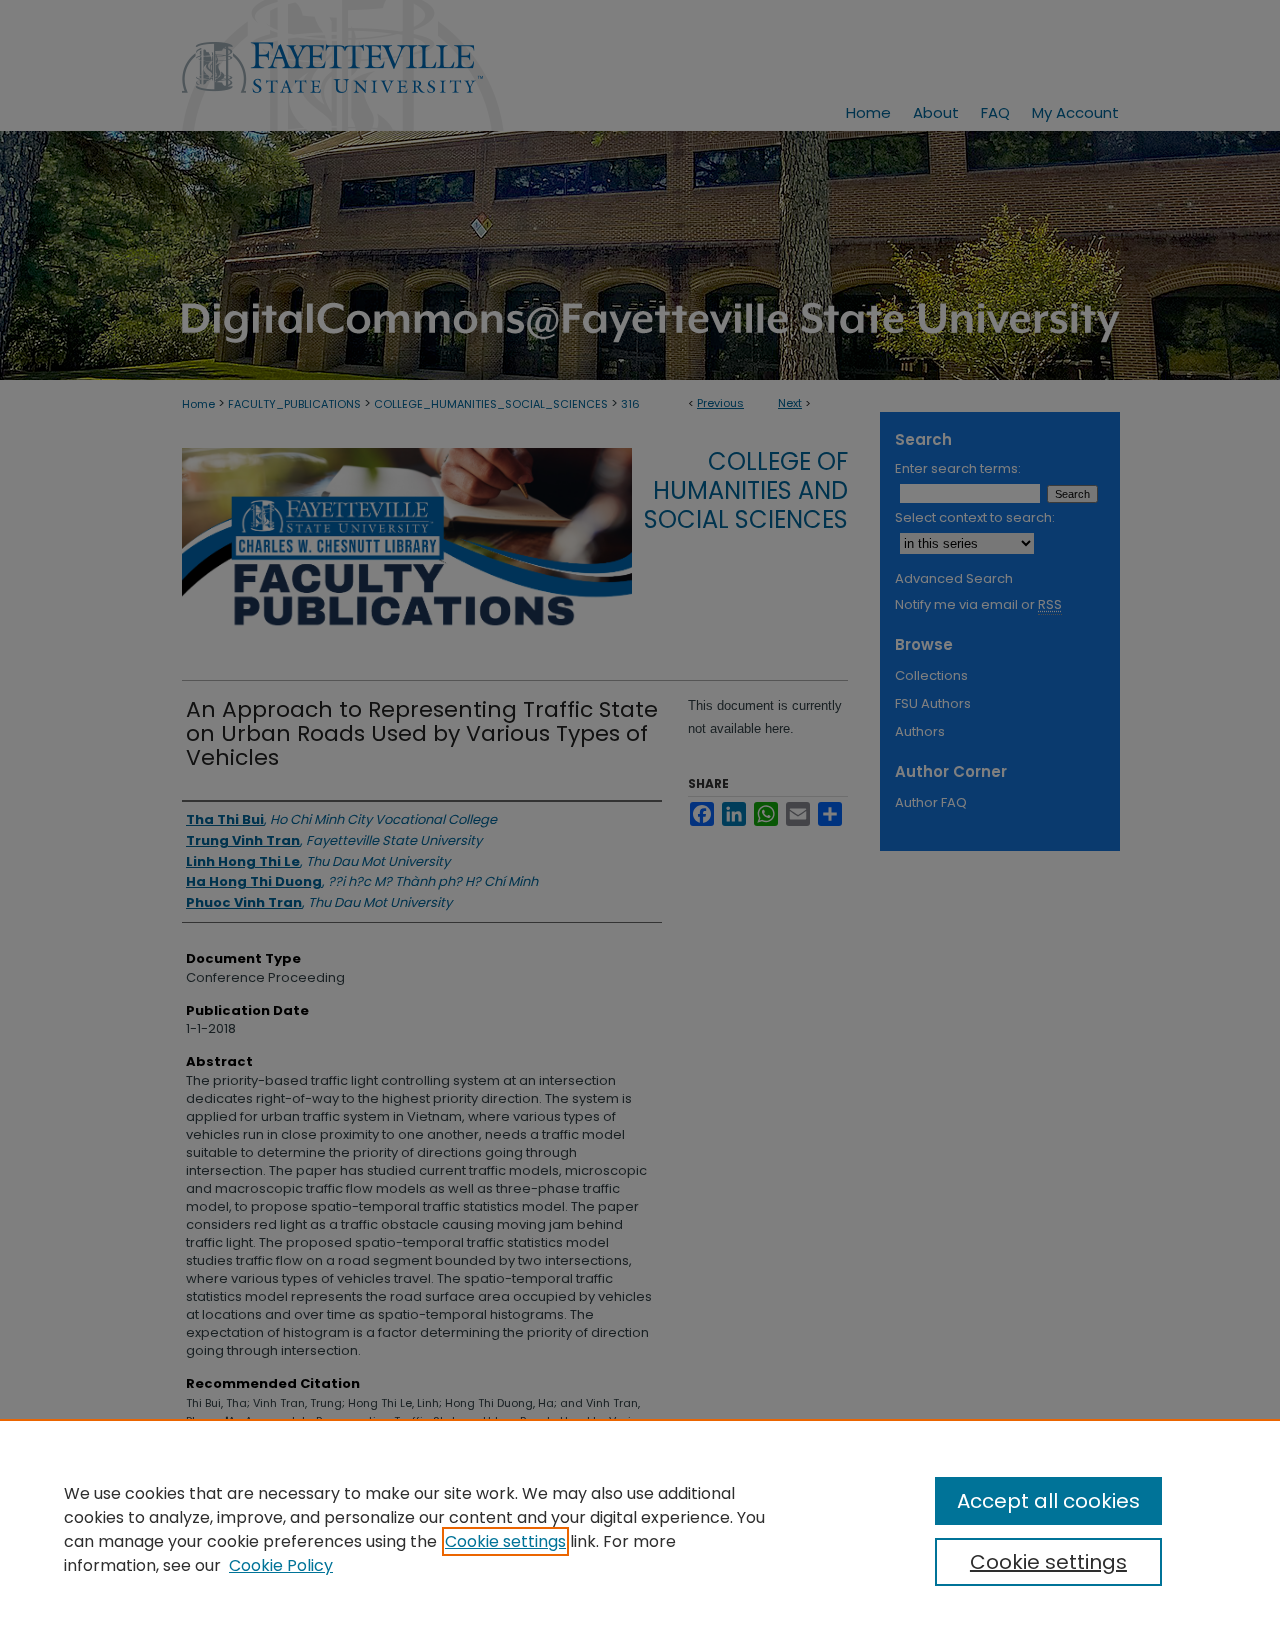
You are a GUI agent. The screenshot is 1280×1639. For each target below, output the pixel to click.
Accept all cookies (1048, 1501)
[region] (640, 1529)
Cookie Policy (281, 1565)
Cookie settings (505, 1541)
